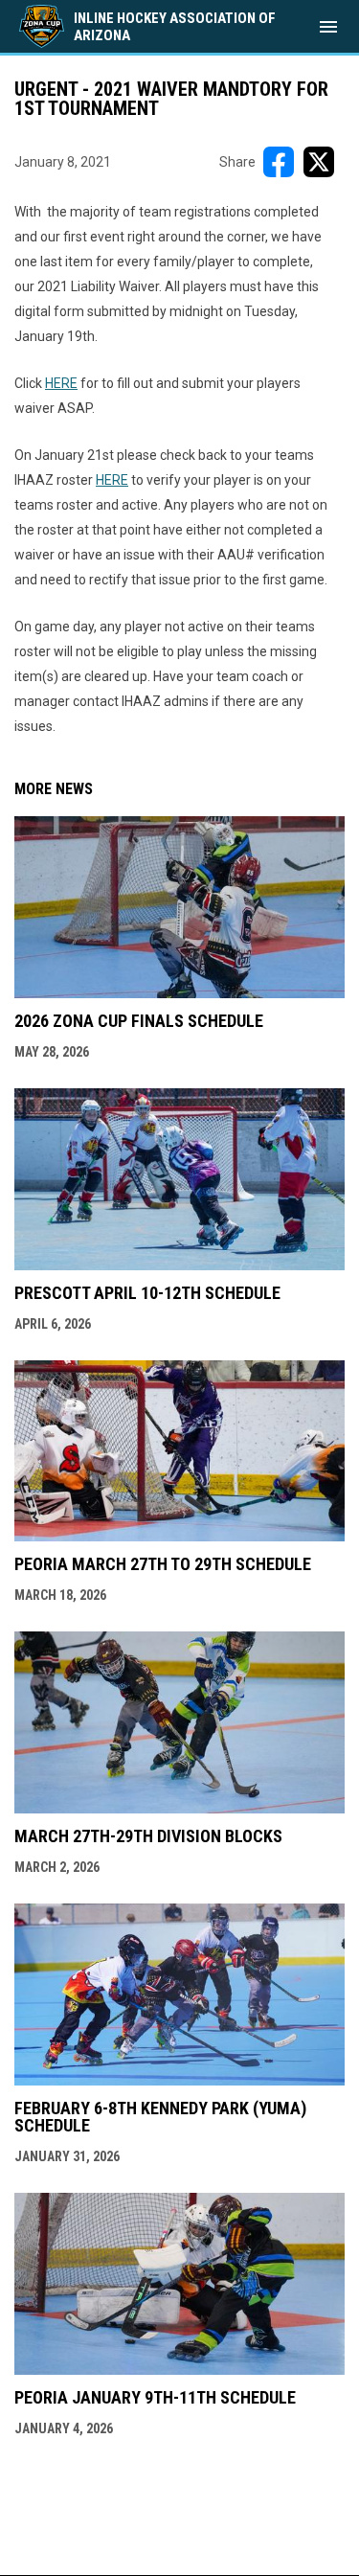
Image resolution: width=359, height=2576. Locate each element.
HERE (61, 383)
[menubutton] (328, 27)
